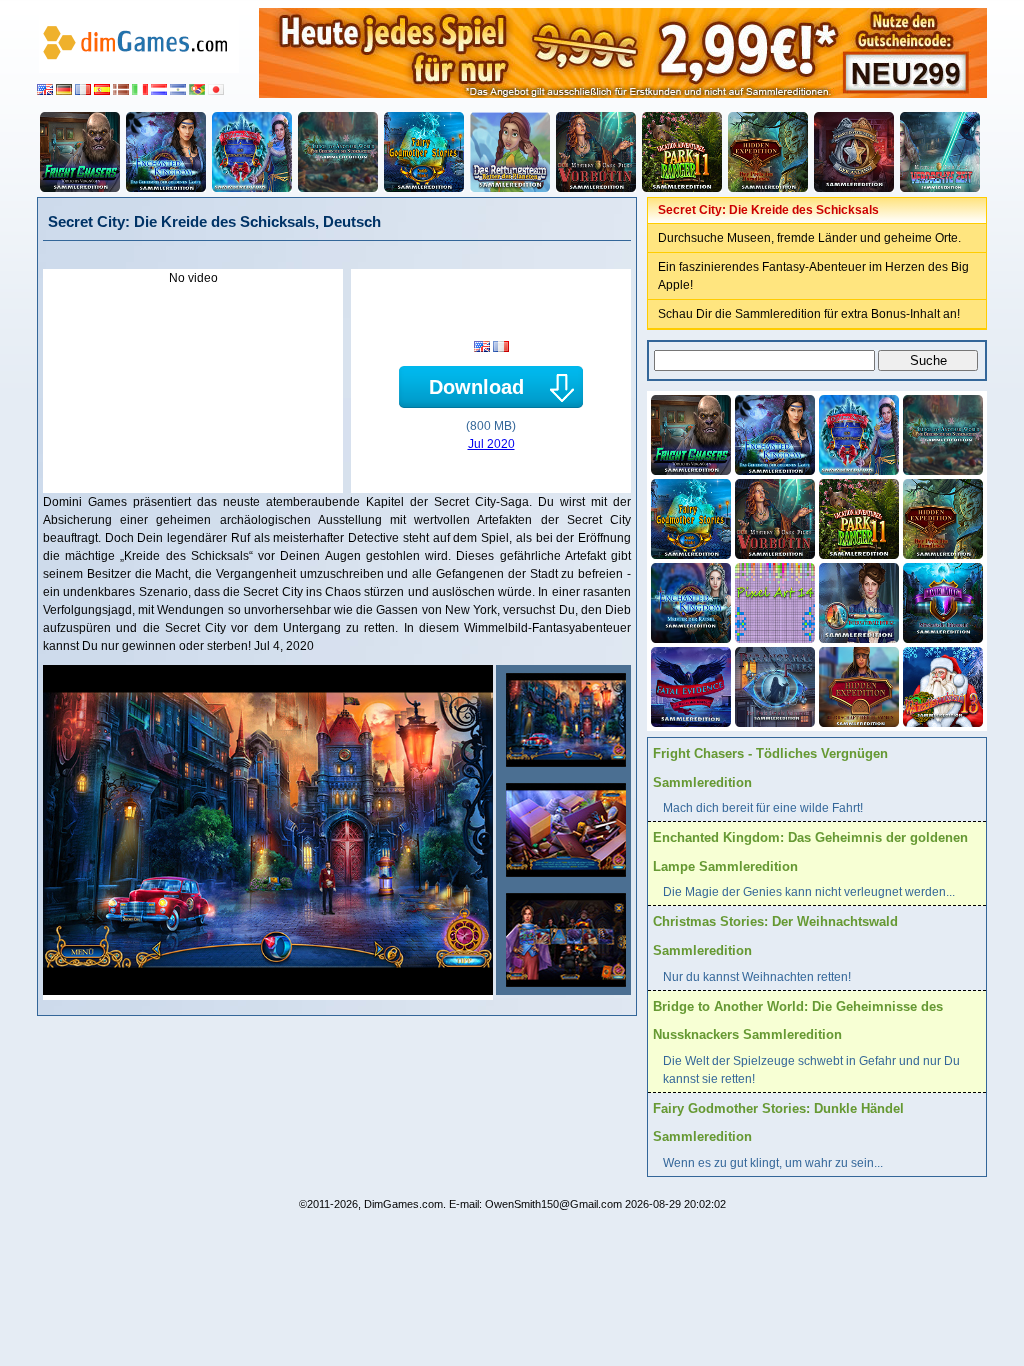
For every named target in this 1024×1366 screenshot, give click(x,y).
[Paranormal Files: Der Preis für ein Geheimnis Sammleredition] (773, 685)
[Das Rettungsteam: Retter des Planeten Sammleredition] (510, 152)
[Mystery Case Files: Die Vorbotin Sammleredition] (596, 152)
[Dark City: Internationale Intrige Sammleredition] (857, 601)
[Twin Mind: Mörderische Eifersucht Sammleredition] (941, 601)
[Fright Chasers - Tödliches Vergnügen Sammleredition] (80, 152)
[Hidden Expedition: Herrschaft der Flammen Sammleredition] (857, 685)
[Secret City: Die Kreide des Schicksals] (563, 720)
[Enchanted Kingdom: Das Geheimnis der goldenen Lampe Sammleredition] (166, 152)
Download (476, 387)
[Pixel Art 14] (773, 601)
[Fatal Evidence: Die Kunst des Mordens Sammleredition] (689, 685)
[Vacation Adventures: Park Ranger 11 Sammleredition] (682, 152)
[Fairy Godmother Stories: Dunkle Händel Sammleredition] (424, 152)
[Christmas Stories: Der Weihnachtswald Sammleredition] (252, 152)
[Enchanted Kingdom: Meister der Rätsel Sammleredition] (689, 601)
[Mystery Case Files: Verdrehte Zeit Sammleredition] (940, 152)
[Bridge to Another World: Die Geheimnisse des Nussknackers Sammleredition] (338, 152)
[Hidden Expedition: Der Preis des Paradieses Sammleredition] (768, 152)
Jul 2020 (491, 444)
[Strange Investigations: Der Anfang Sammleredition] (854, 152)
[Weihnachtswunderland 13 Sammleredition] (941, 685)
